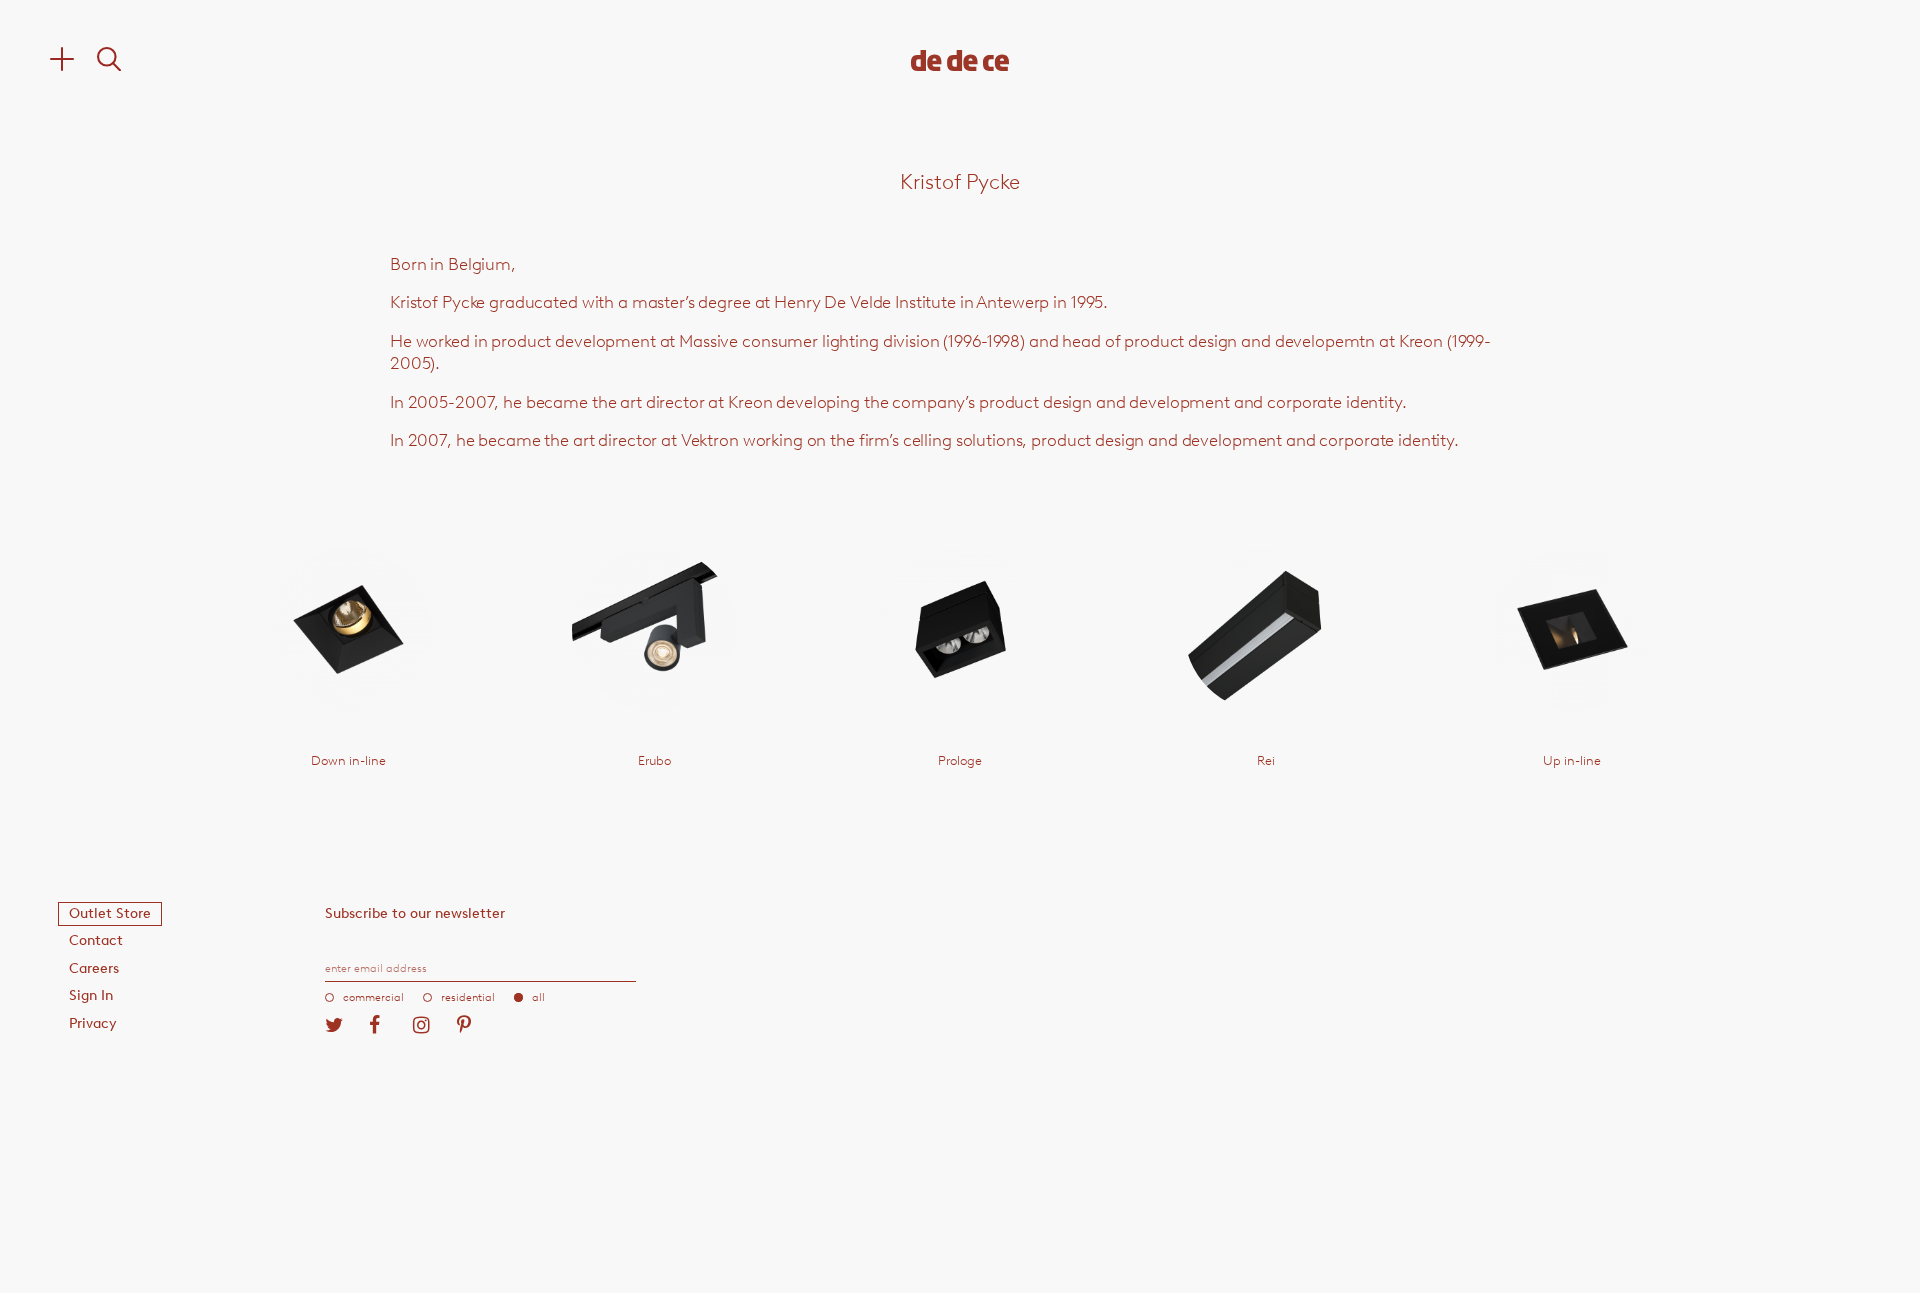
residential (468, 997)
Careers (94, 968)
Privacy (93, 1023)
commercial (373, 997)
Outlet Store (110, 913)
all (538, 997)
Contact (96, 940)
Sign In (91, 995)
